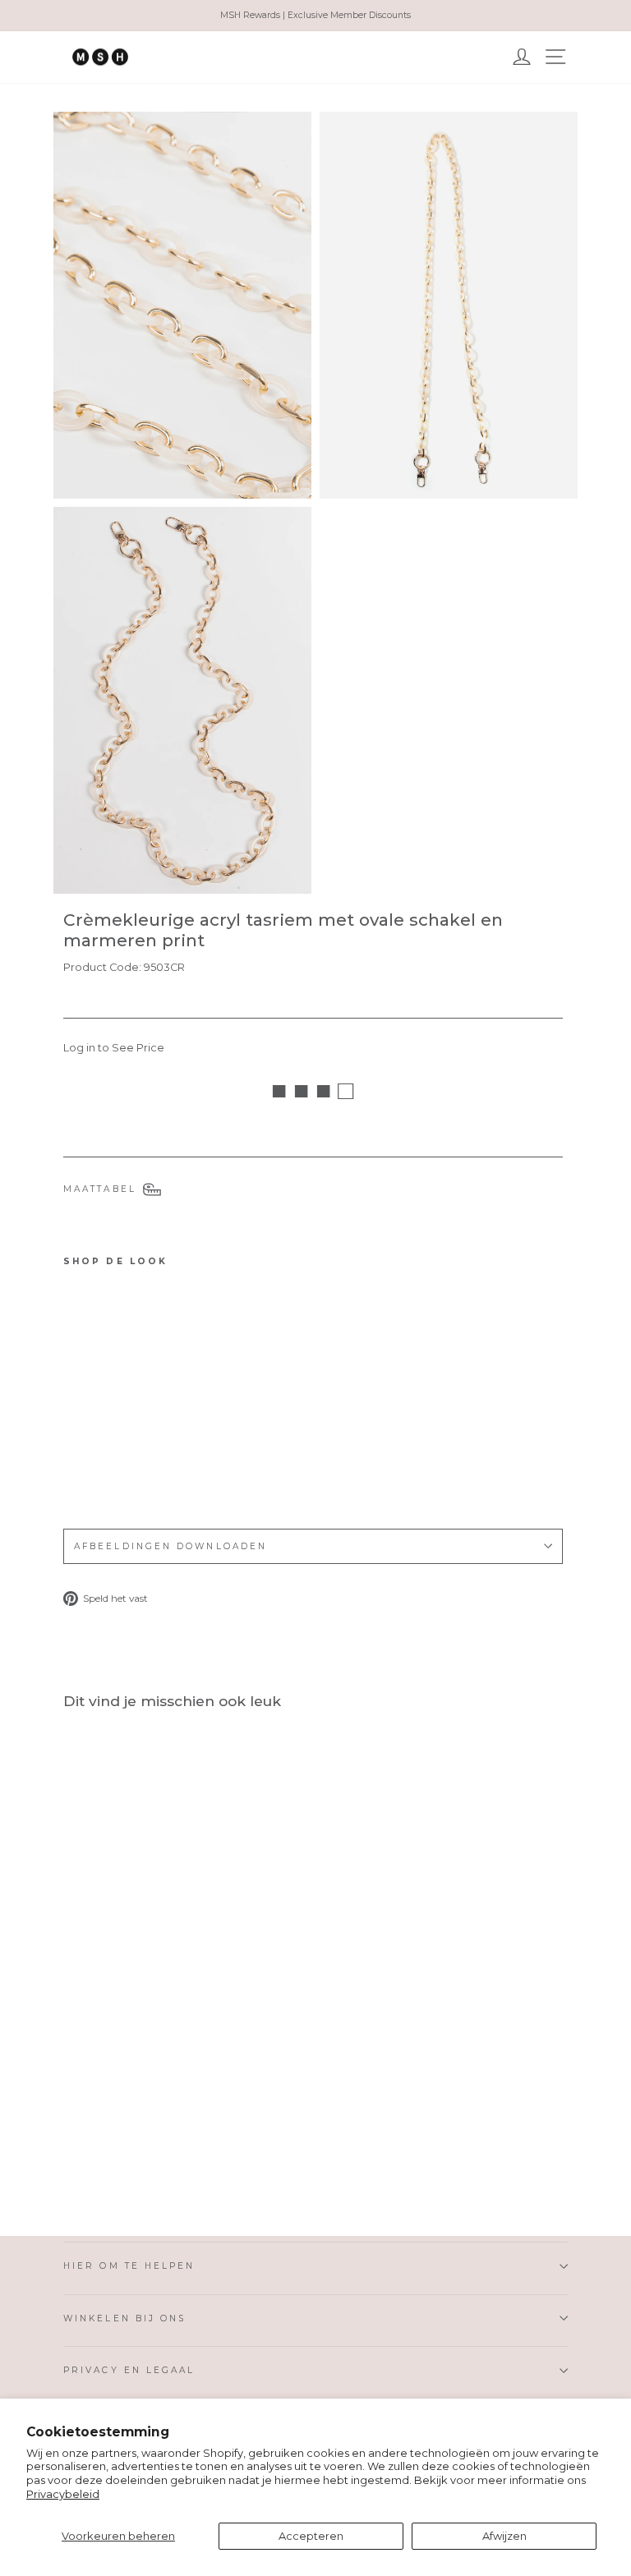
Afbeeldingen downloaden (170, 1546)
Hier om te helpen (129, 2266)
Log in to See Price (114, 1048)
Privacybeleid (63, 2494)
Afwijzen (504, 2536)
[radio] (75, 1470)
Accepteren (311, 2536)
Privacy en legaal (129, 2370)
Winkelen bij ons (124, 2318)
